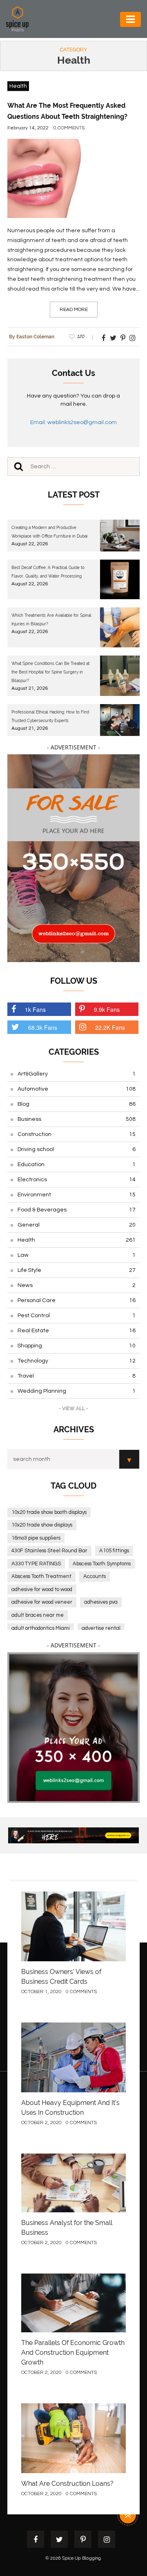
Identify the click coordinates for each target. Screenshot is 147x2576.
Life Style (77, 1270)
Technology (77, 1361)
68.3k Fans (43, 1027)
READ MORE (74, 310)
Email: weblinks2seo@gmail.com (73, 422)
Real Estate (77, 1331)
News (77, 1285)
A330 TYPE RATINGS (36, 1564)
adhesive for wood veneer (42, 1602)
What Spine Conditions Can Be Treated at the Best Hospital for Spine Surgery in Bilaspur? (50, 672)
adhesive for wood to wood (42, 1589)
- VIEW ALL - (73, 1409)
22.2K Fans (110, 1027)
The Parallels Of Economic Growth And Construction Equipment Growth (73, 2353)
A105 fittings (114, 1551)
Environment (77, 1195)
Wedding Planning (77, 1391)
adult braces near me (38, 1615)
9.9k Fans (107, 1009)
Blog (77, 1104)
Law (77, 1255)
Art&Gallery (77, 1074)
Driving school (77, 1149)
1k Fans (35, 1009)
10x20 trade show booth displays (49, 1512)
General (77, 1225)
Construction (77, 1134)
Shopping (77, 1346)
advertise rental (101, 1628)
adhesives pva (101, 1602)
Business (77, 1119)
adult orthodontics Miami (41, 1628)
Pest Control (77, 1316)
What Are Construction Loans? (67, 2484)
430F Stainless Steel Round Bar (49, 1551)
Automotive (77, 1089)
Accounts (95, 1576)
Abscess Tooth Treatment (41, 1576)
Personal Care (77, 1300)
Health (18, 86)
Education (77, 1165)
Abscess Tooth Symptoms (102, 1564)
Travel (77, 1376)
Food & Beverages (77, 1210)
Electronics (77, 1180)
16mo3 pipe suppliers (36, 1538)
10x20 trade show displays (42, 1525)
